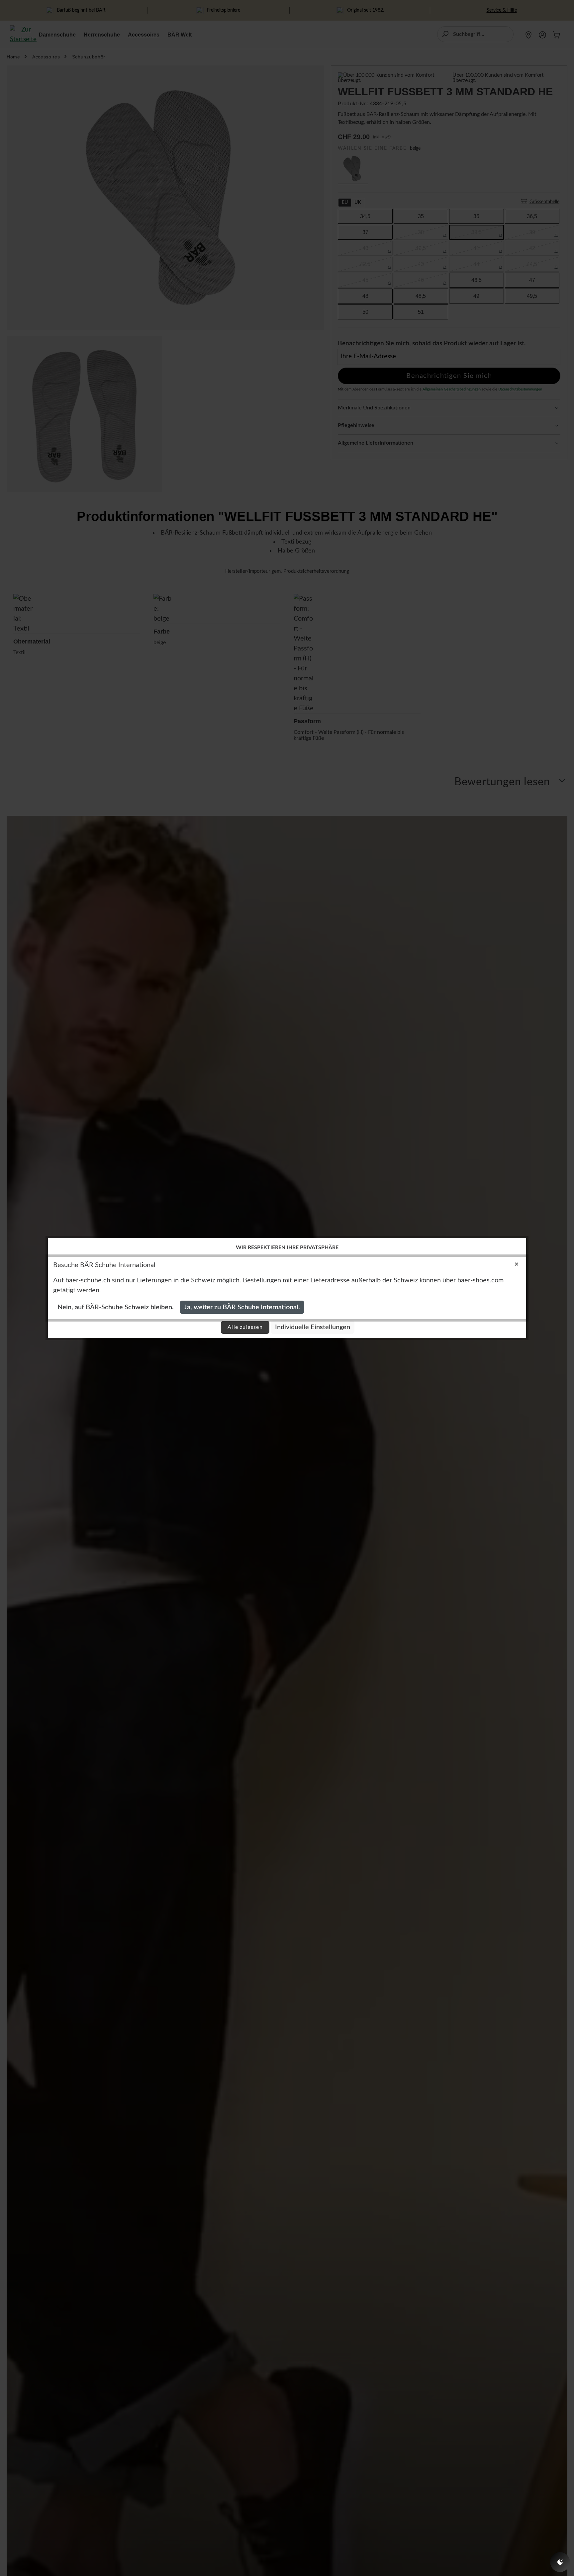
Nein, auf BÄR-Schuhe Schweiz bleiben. (116, 1307)
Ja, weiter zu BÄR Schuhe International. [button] (242, 1307)
